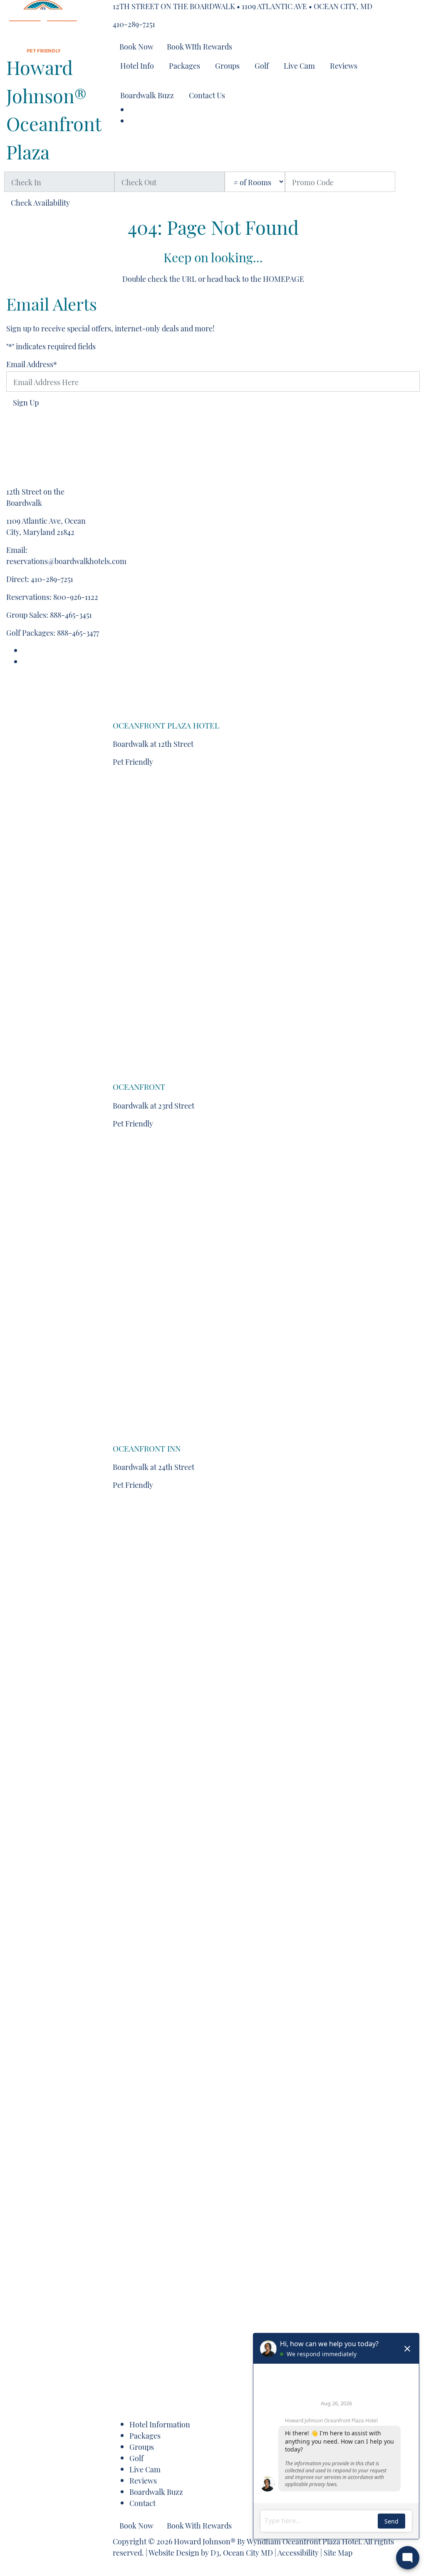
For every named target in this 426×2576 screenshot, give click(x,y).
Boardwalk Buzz (147, 95)
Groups (227, 65)
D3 (215, 2552)
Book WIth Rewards (199, 46)
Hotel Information (160, 2424)
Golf (262, 65)
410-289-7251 (134, 24)
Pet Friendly (133, 761)
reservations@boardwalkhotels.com (66, 561)
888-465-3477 (78, 632)
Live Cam (299, 65)
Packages (185, 65)
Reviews (344, 65)
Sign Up (26, 402)
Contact (142, 2503)
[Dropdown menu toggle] (119, 81)
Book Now (136, 46)
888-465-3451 (71, 614)
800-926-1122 (76, 596)
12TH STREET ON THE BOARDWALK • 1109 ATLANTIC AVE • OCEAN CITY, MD (243, 6)
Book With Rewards (199, 2525)
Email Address (32, 364)
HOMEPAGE (284, 278)
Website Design (174, 2552)
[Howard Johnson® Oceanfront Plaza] (43, 23)
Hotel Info (137, 65)
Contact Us (207, 95)
